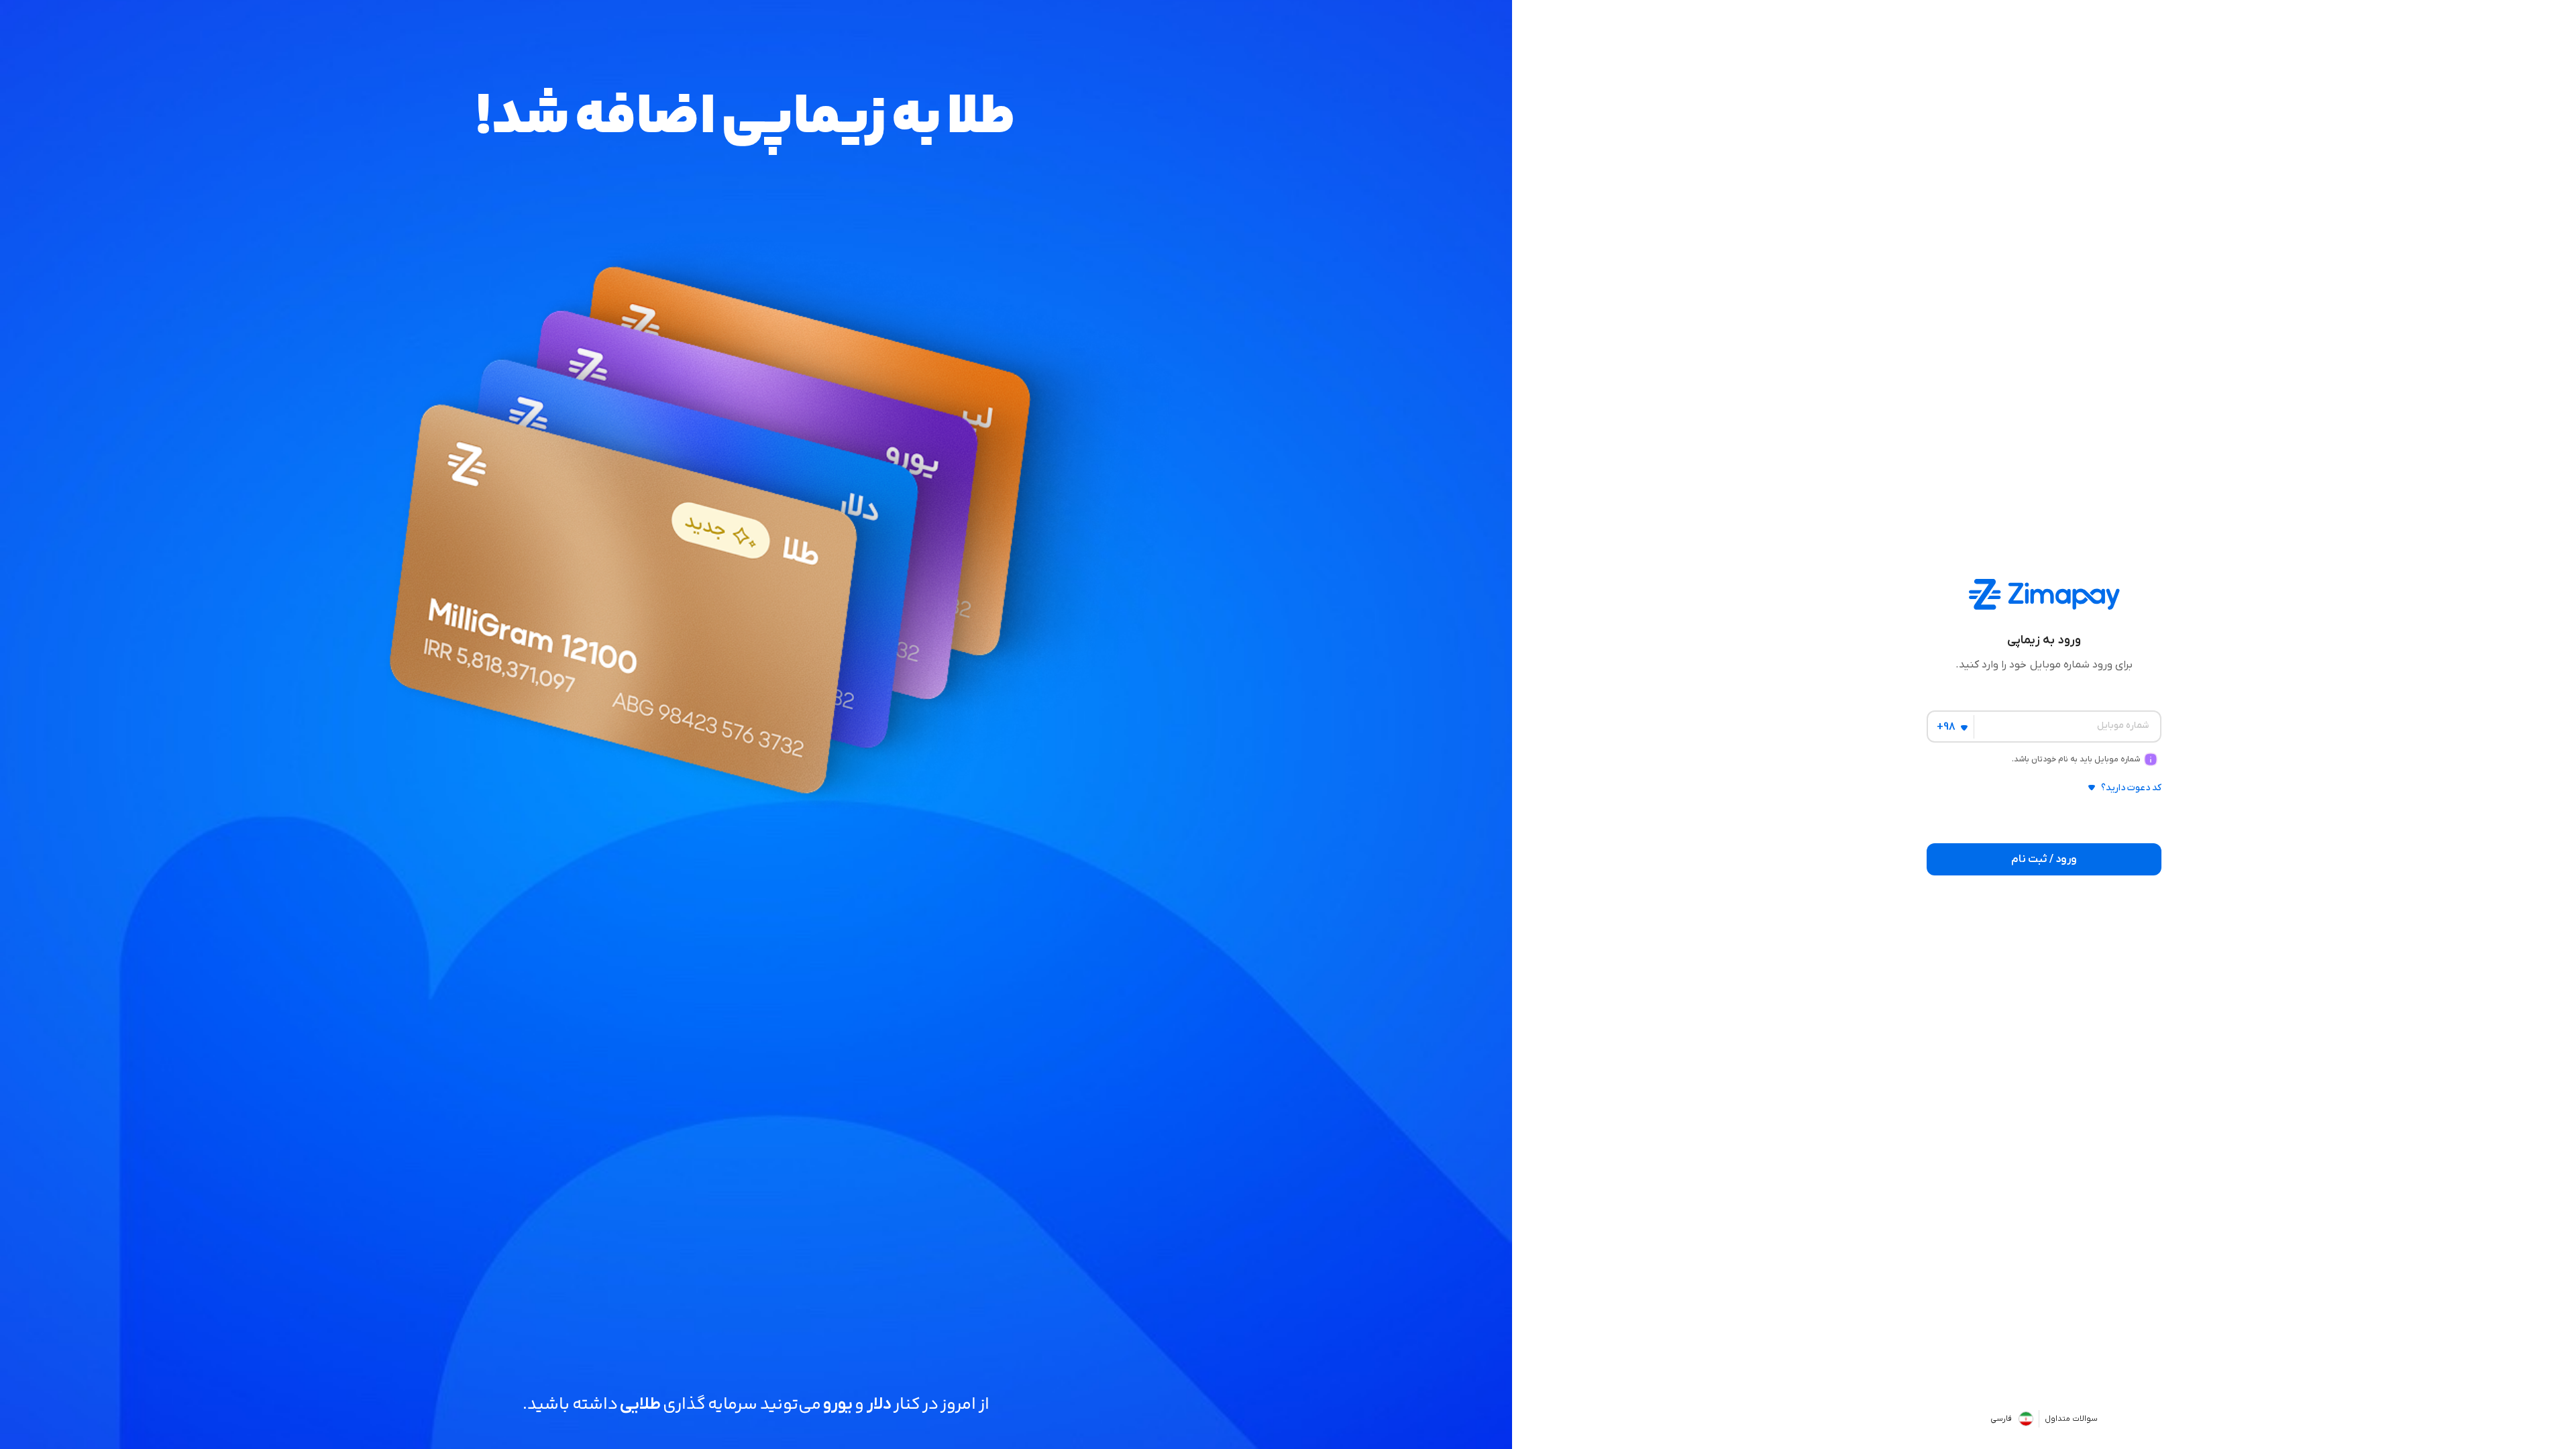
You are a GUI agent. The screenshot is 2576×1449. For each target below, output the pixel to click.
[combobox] (1948, 726)
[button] (2044, 793)
